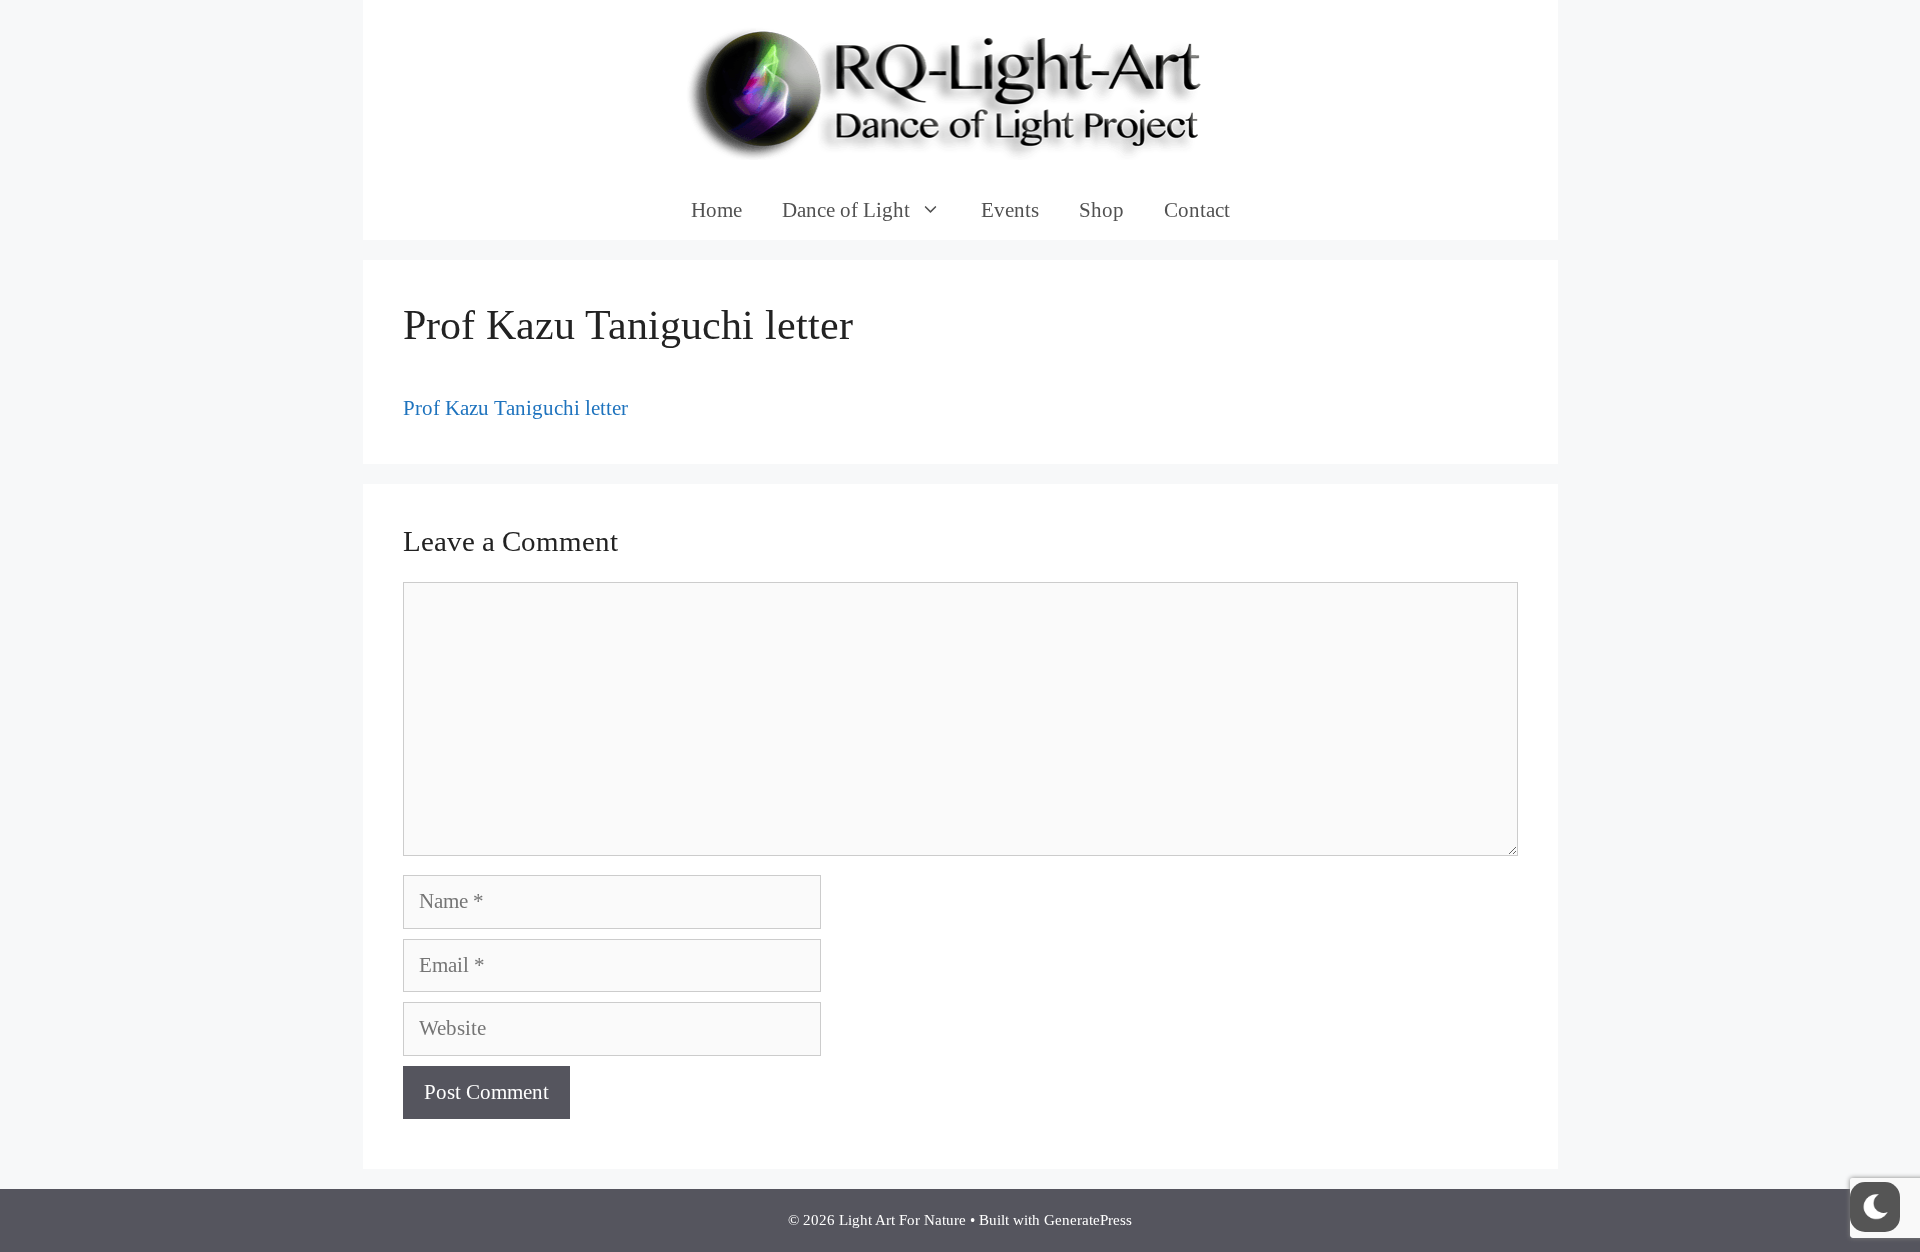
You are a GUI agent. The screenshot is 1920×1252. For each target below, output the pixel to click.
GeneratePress (1088, 1220)
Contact (1197, 210)
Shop (1101, 210)
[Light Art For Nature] (960, 88)
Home (716, 210)
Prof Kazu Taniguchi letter (515, 408)
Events (1010, 210)
